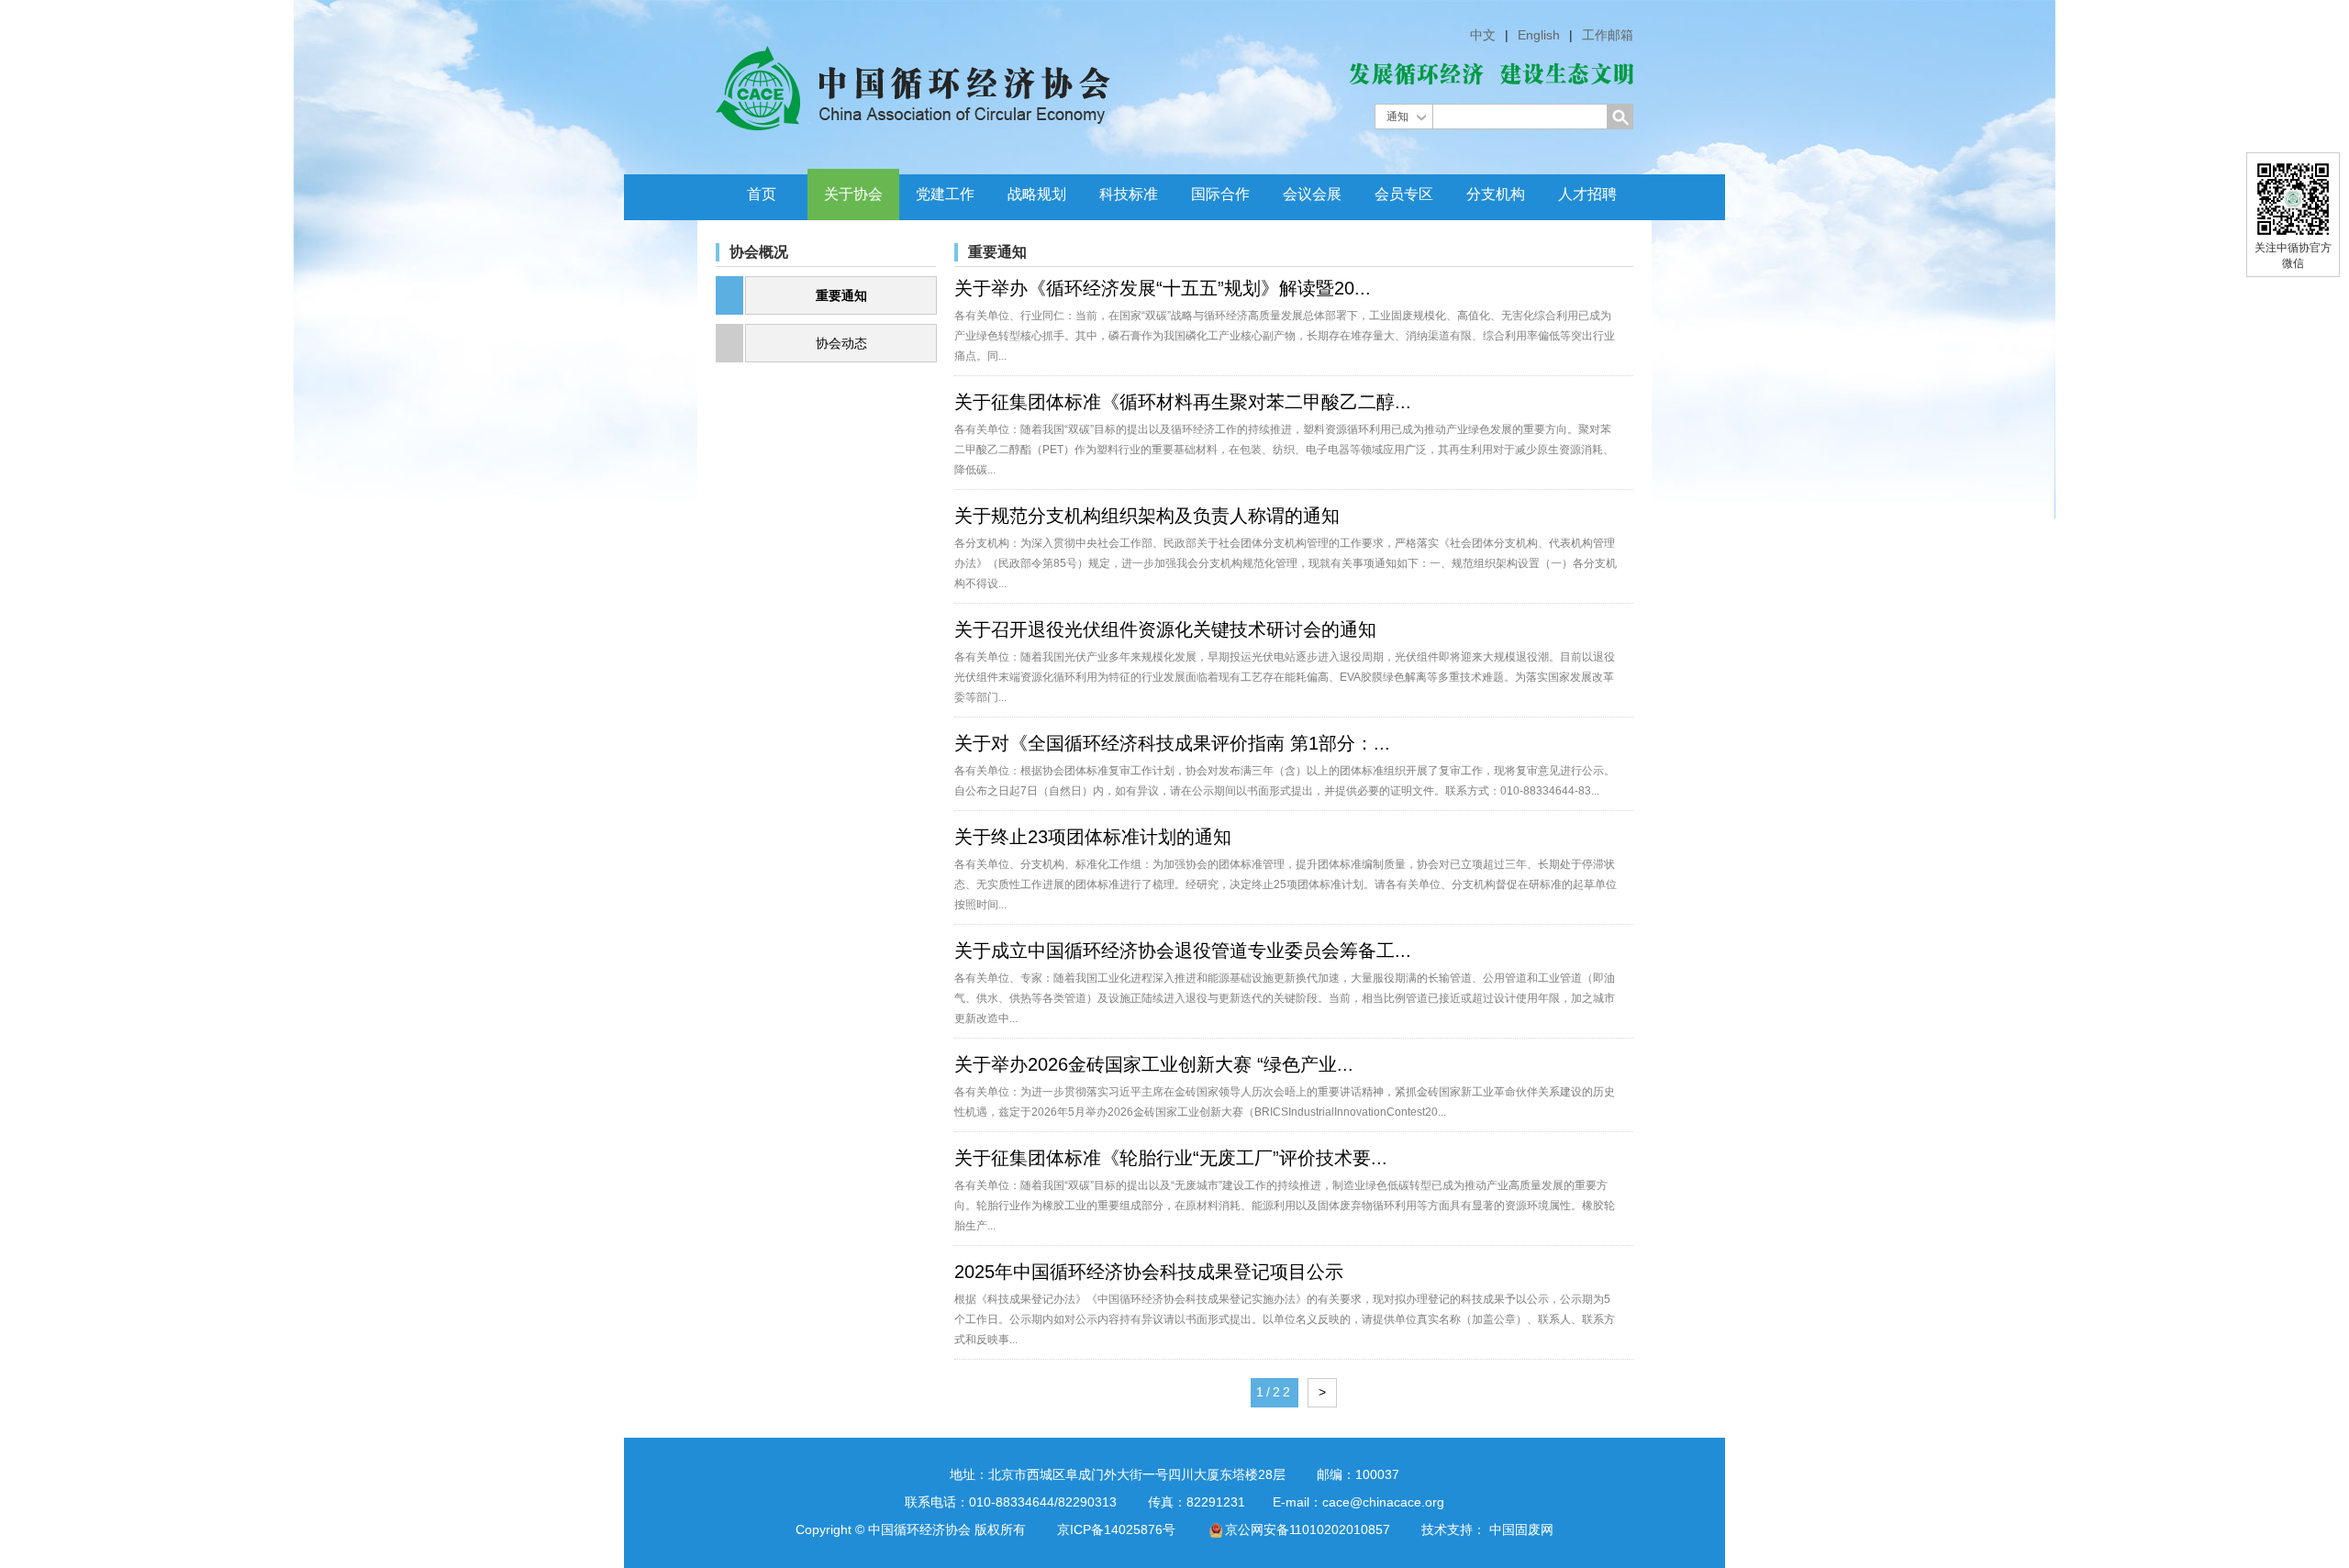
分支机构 (1496, 194)
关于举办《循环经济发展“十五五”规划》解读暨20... (1163, 288)
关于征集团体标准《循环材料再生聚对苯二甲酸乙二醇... (1183, 402)
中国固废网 (1521, 1529)
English (1539, 35)
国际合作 (1220, 194)
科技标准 (1129, 194)
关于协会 (853, 194)
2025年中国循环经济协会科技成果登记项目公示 (1149, 1272)
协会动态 (841, 343)
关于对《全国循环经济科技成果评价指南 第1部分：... (1172, 743)
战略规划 (1037, 194)
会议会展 (1312, 194)
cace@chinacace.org (1383, 1502)
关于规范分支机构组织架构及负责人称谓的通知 (1147, 516)
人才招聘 (1587, 194)
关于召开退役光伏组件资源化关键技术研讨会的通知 (1165, 629)
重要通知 (841, 295)
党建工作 (945, 194)
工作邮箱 (1608, 35)
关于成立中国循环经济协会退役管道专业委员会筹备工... (1183, 951)
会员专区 (1404, 194)
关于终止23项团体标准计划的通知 (1093, 837)
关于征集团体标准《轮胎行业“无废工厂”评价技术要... (1171, 1158)
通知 (1397, 117)
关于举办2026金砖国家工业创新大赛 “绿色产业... (1154, 1064)
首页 (762, 194)
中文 (1483, 35)
